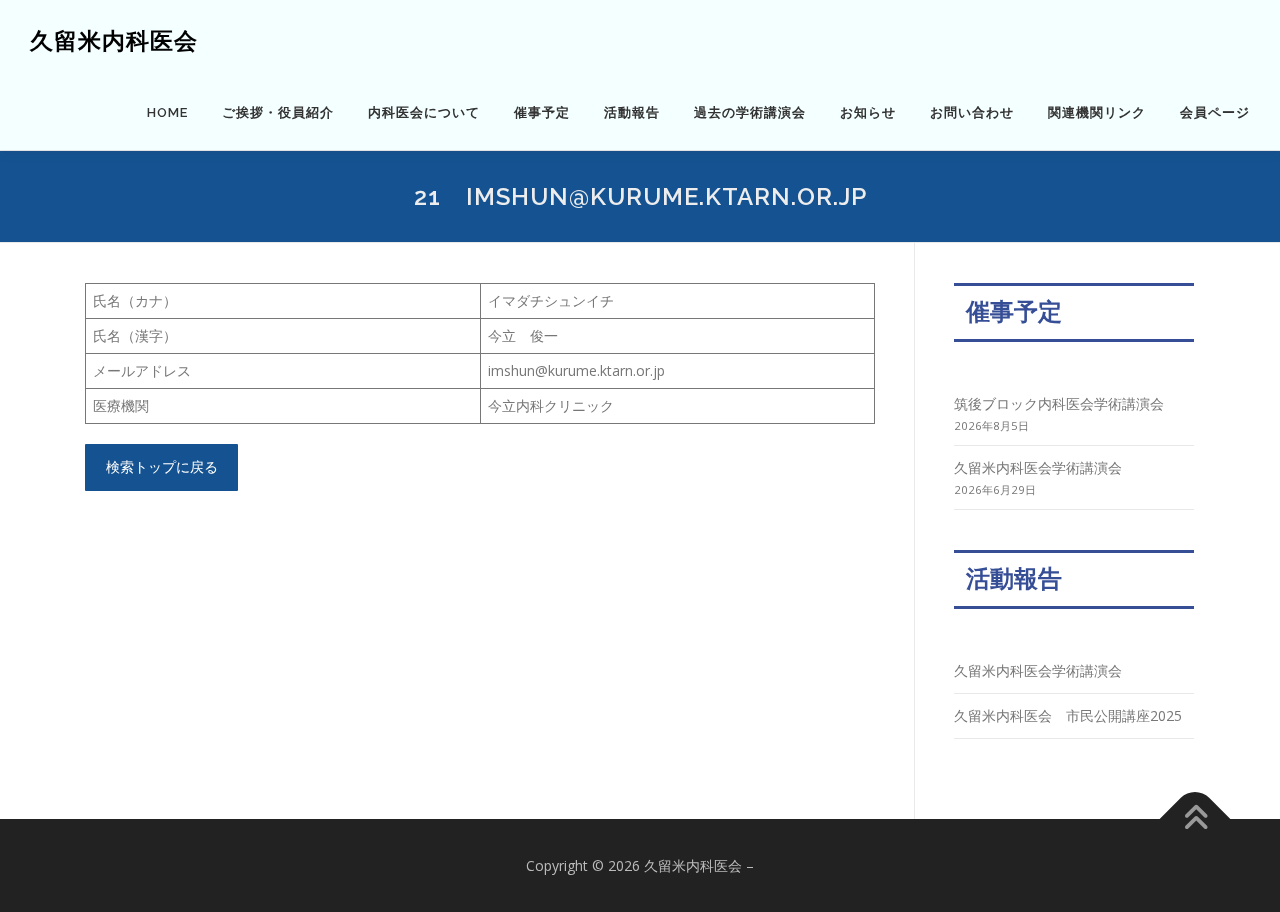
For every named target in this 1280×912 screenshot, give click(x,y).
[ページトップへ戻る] (1195, 818)
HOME (167, 112)
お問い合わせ (972, 112)
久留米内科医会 (114, 40)
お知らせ (868, 112)
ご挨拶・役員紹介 (278, 112)
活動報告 (632, 112)
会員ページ (1215, 112)
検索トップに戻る (162, 466)
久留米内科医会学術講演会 (1038, 467)
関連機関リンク (1097, 112)
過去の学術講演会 (750, 112)
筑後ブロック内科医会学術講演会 (1059, 403)
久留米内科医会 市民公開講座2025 (1068, 715)
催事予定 (542, 112)
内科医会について (424, 112)
